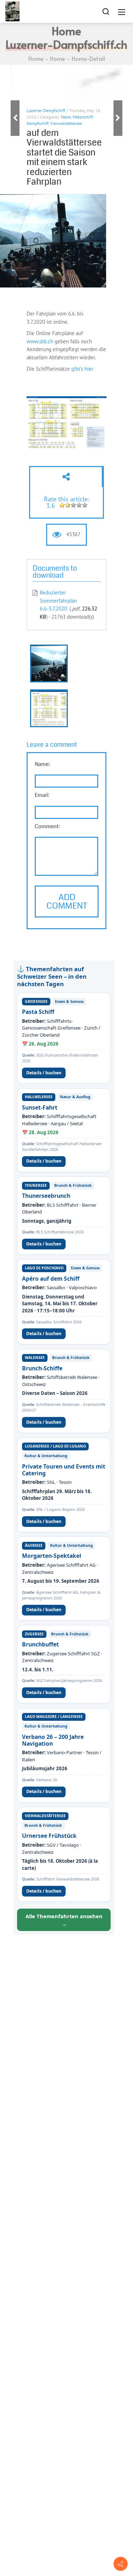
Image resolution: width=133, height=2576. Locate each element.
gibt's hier (83, 369)
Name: (42, 764)
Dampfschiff (38, 123)
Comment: (47, 826)
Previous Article (15, 118)
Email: (42, 795)
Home (36, 58)
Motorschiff (83, 117)
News (66, 117)
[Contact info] (121, 2564)
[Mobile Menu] (122, 11)
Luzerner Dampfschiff (46, 110)
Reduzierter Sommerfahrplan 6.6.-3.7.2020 (58, 601)
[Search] (106, 11)
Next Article (118, 118)
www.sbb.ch (40, 341)
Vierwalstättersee (66, 123)
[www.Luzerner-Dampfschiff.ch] (12, 11)
